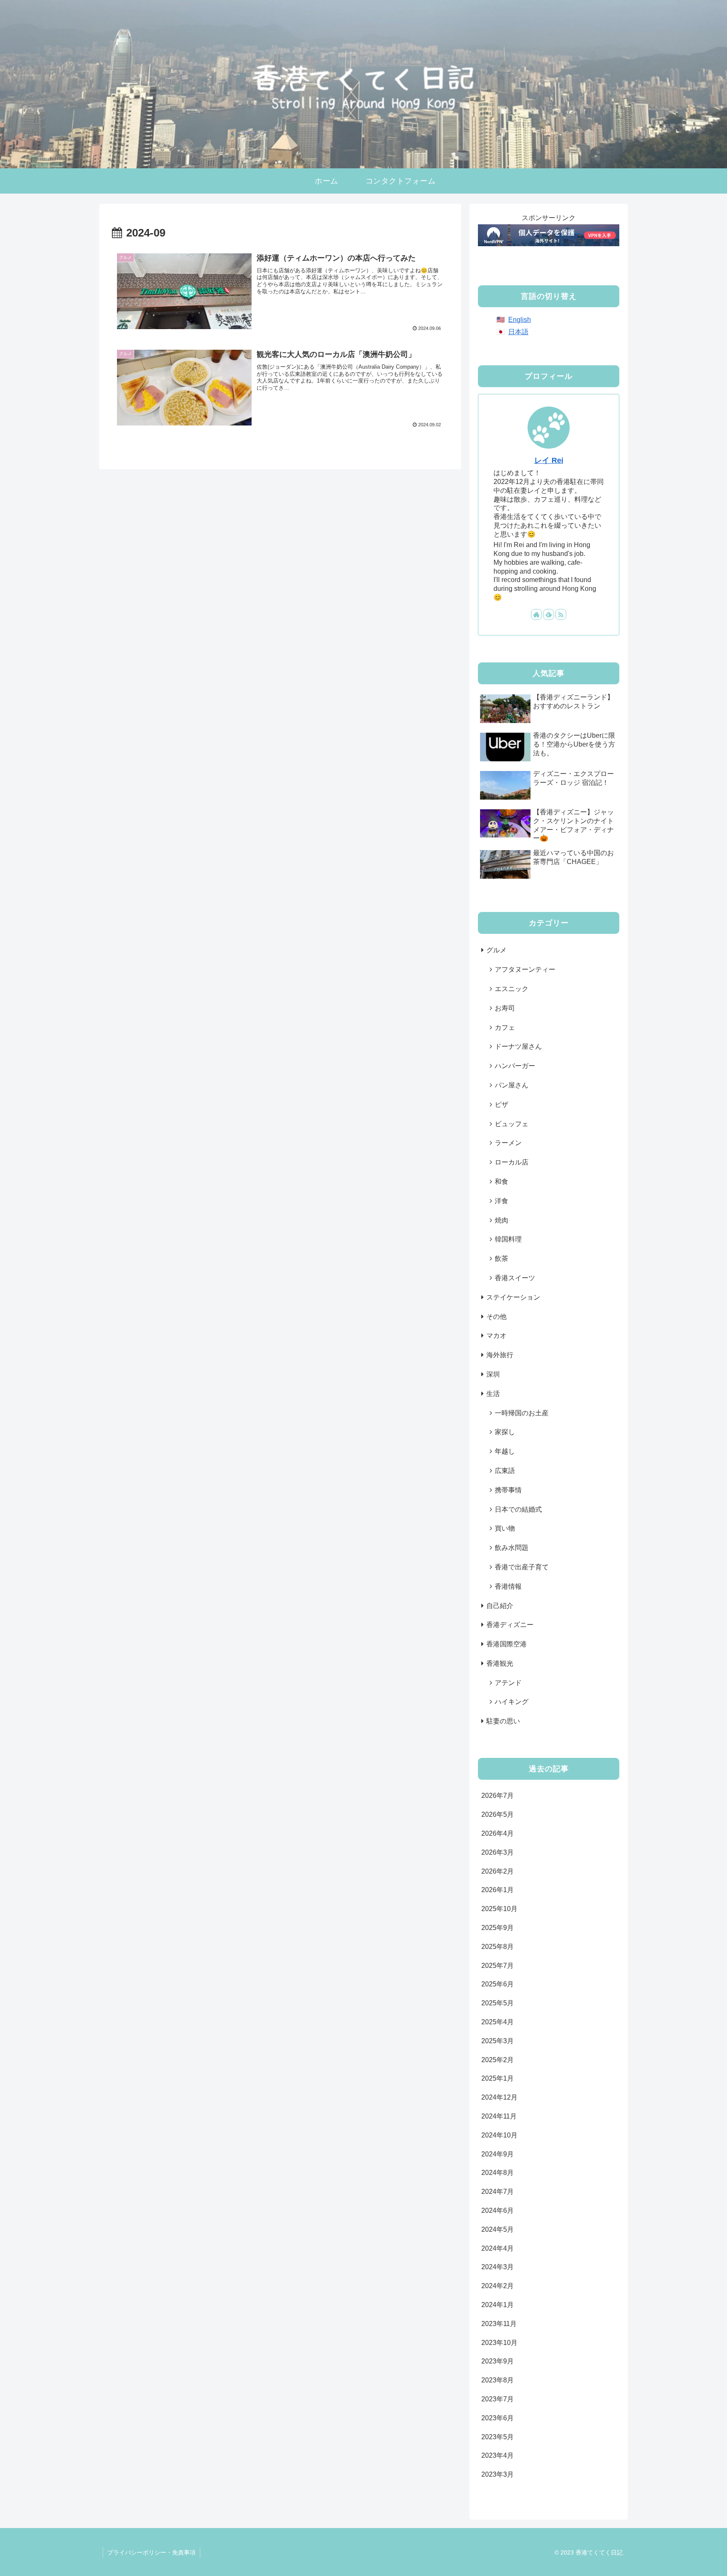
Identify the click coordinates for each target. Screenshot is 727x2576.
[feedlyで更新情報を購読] (549, 614)
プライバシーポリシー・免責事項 (151, 2552)
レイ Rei (549, 460)
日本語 (518, 332)
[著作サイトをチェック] (536, 614)
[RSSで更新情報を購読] (561, 614)
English (520, 320)
